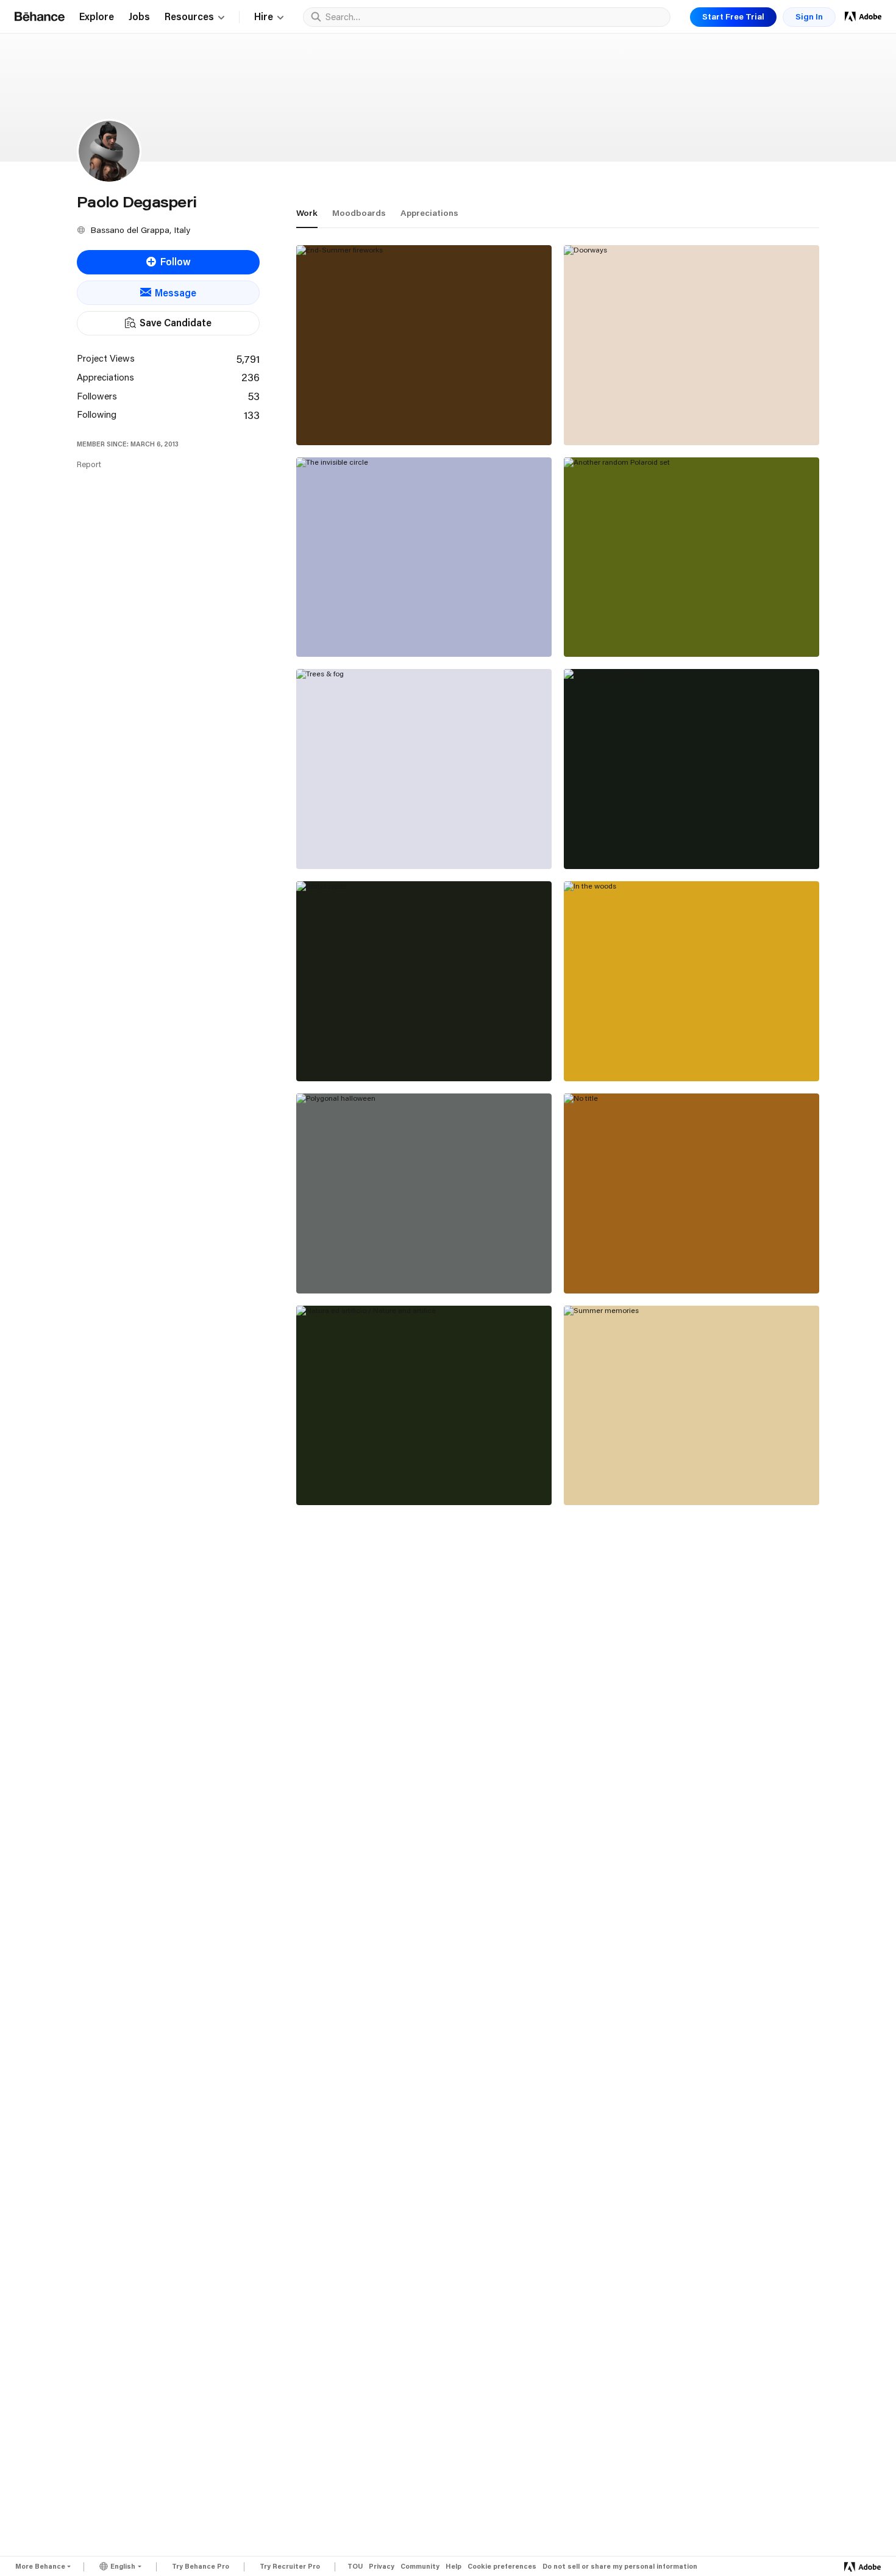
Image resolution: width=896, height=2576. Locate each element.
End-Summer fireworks (360, 418)
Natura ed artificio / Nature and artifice (398, 1478)
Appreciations (429, 213)
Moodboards (359, 213)
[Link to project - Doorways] (692, 345)
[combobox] (495, 16)
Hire (264, 17)
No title (591, 1266)
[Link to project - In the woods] (692, 981)
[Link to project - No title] (692, 1193)
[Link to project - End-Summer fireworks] (424, 345)
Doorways (597, 418)
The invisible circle (349, 629)
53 (254, 396)
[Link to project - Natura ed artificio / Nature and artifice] (424, 1406)
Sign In (809, 16)
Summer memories (617, 1478)
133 (252, 415)
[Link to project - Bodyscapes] (424, 981)
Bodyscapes (334, 1054)
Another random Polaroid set (641, 629)
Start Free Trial (733, 16)
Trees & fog (334, 842)
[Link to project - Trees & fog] (424, 769)
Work (307, 213)
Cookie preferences (502, 2567)
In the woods (603, 1054)
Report (89, 464)
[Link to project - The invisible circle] (424, 557)
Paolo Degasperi (333, 431)
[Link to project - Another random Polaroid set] (692, 557)
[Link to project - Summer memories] (692, 1406)
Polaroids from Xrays (622, 842)
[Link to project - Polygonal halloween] (424, 1193)
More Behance (40, 2566)
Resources (189, 17)
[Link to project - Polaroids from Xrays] (692, 769)
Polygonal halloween (353, 1266)
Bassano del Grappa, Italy (140, 230)
